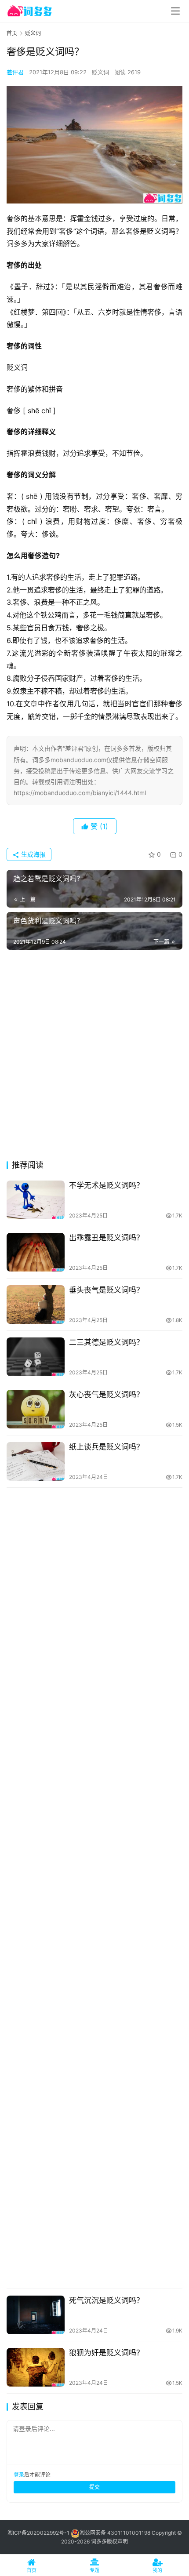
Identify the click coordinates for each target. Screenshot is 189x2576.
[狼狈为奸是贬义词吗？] (36, 2367)
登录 (19, 2475)
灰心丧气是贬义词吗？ (106, 1395)
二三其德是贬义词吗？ (106, 1342)
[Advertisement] (94, 1057)
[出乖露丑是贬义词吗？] (36, 1252)
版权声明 (117, 2541)
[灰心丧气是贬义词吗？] (36, 1409)
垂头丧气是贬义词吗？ (106, 1290)
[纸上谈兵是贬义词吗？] (36, 1461)
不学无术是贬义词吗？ (106, 1185)
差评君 (15, 72)
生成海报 (33, 854)
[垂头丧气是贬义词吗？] (36, 1304)
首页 (12, 33)
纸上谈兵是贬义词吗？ (106, 1447)
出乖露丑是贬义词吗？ (106, 1238)
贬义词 (100, 72)
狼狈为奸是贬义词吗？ (106, 2353)
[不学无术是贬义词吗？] (36, 1200)
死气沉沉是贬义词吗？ (106, 2300)
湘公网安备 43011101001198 (115, 2533)
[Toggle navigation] (175, 11)
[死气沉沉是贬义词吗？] (36, 2315)
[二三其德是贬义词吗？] (36, 1357)
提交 (94, 2487)
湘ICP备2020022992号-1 (38, 2533)
